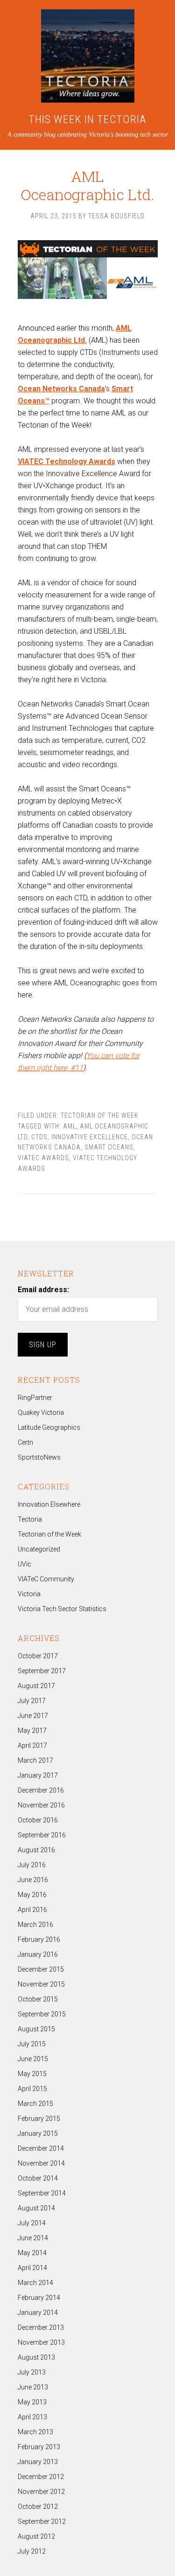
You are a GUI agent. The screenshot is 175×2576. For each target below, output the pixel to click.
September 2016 (42, 1835)
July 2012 (32, 2551)
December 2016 (41, 1790)
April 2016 (32, 1910)
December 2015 (41, 1969)
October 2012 (38, 2507)
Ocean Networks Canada (61, 389)
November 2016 (41, 1805)
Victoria (29, 1594)
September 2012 (42, 2521)
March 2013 (35, 2432)
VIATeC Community (46, 1579)
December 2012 (41, 2477)
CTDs (39, 1137)
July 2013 (32, 2372)
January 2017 (38, 1775)
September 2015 (42, 2014)
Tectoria (30, 1519)
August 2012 (36, 2536)
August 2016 (36, 1850)
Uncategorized (39, 1549)
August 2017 (36, 1686)
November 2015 (41, 1984)
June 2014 (33, 2238)
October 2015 (38, 1999)
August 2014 (36, 2208)
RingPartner (35, 1398)
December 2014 (41, 2148)
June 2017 (33, 1716)
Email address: (43, 1290)
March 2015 (35, 2104)
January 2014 (38, 2313)
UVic (24, 1564)
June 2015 (33, 2059)
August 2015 (36, 2029)
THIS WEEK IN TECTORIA (87, 119)
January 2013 (38, 2462)
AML (70, 1126)
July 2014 (32, 2223)
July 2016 (32, 1865)
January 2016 (38, 1954)
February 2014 (39, 2298)
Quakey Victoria (41, 1413)
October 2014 (38, 2178)
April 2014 (32, 2268)
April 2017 (32, 1745)
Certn (25, 1442)
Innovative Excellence (90, 1137)
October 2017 (38, 1656)
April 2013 (32, 2417)
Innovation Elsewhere (49, 1504)
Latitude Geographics (49, 1427)
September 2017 (42, 1671)
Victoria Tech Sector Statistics (62, 1609)
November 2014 (41, 2163)
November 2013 (41, 2342)
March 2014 (35, 2283)
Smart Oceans (109, 1147)
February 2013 (39, 2447)
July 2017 (32, 1701)
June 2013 (33, 2387)
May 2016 (32, 1895)
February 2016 (39, 1939)
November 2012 (41, 2492)
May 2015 (32, 2074)
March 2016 (35, 1925)
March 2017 (35, 1760)
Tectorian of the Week (100, 1115)
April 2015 (32, 2089)
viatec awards (43, 1158)
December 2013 (41, 2327)
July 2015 (32, 2044)
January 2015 (38, 2133)
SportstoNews (39, 1457)
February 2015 (39, 2119)
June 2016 (33, 1880)
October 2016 (38, 1820)
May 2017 (32, 1731)
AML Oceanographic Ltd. (87, 185)
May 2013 (32, 2402)
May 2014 (32, 2253)
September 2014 (42, 2193)
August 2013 (36, 2357)
